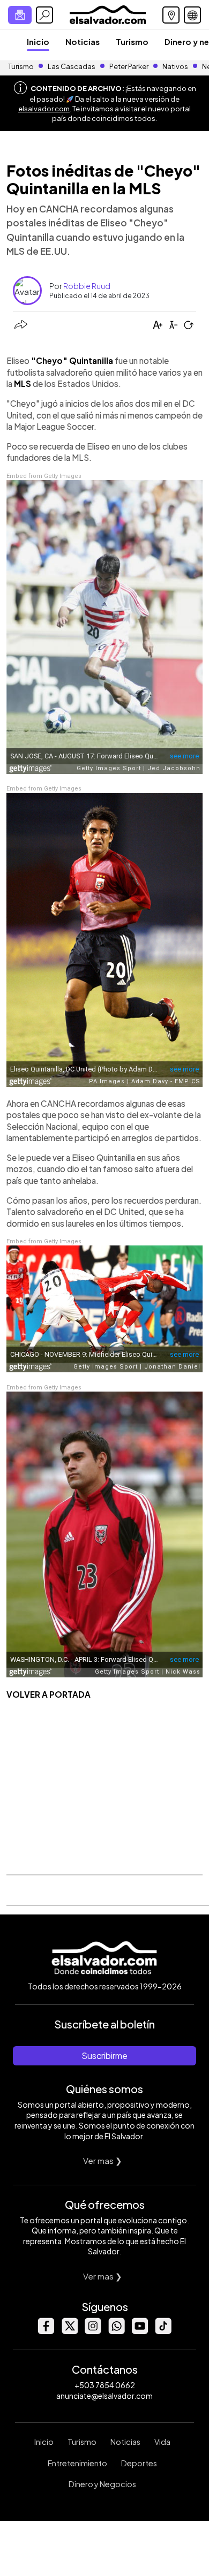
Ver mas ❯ (103, 2160)
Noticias (83, 41)
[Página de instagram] (93, 2331)
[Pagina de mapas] (171, 15)
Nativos (175, 66)
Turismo (132, 41)
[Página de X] (69, 2331)
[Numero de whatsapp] (116, 2331)
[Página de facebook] (46, 2331)
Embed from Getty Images (44, 476)
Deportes (139, 2463)
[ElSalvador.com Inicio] (107, 14)
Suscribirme (104, 2056)
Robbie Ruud (87, 286)
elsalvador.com (44, 109)
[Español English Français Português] (192, 15)
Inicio (38, 41)
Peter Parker (129, 66)
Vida (162, 2442)
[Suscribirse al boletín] (20, 15)
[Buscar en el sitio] (44, 15)
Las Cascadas (72, 66)
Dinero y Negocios (102, 2484)
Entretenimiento (77, 2463)
